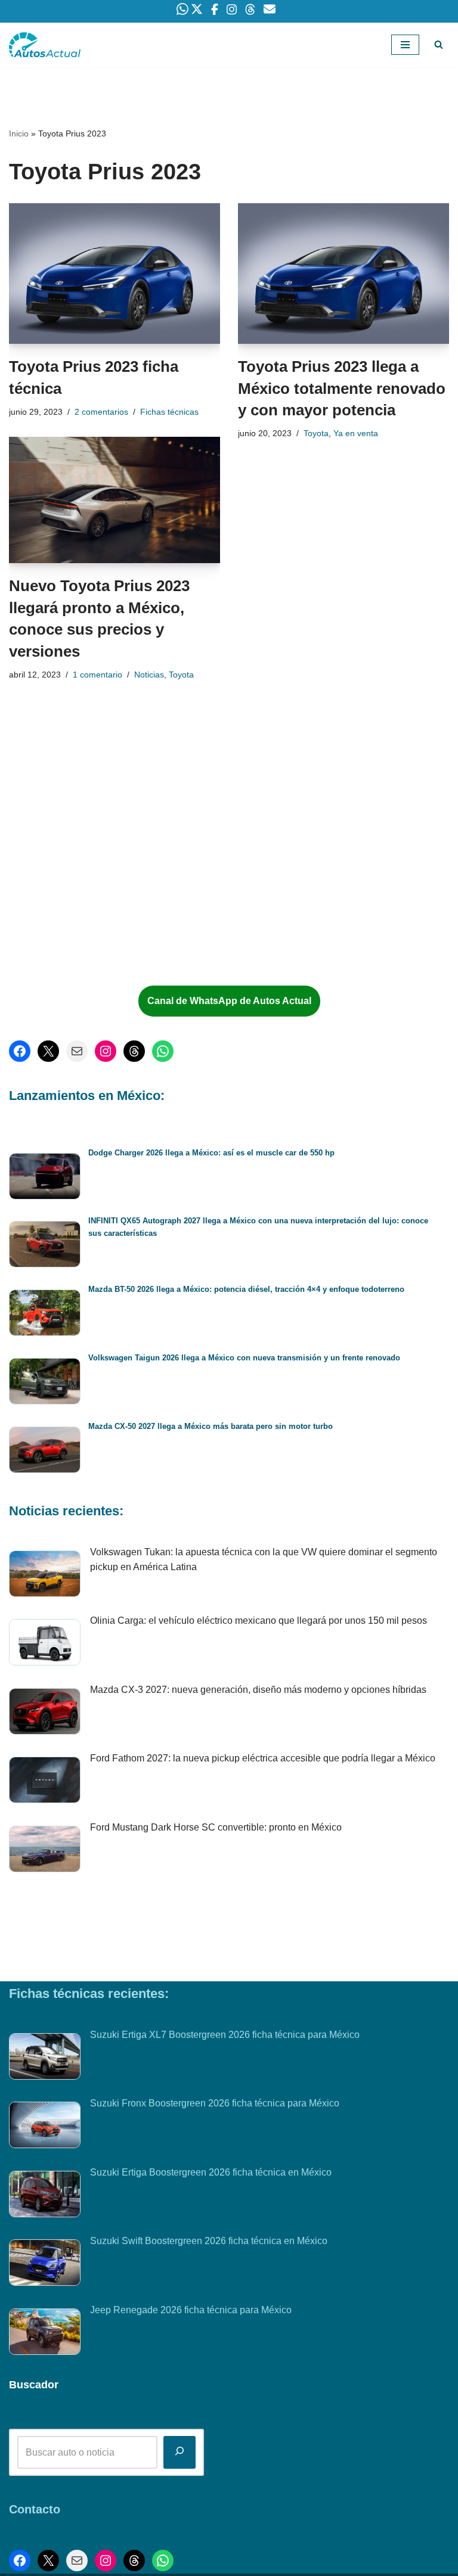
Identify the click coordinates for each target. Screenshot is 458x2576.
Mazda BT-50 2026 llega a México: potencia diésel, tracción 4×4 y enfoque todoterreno (246, 1289)
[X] (48, 1051)
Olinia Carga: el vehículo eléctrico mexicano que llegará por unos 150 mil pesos (259, 1621)
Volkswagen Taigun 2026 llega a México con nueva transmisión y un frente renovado (244, 1358)
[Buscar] (439, 44)
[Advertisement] (101, 878)
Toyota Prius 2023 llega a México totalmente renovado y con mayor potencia (342, 388)
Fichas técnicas (169, 412)
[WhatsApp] (163, 1051)
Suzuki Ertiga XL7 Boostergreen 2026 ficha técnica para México (225, 2035)
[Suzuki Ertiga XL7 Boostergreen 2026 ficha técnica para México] (45, 2059)
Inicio (19, 133)
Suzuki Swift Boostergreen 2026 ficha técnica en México (209, 2241)
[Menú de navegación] (405, 45)
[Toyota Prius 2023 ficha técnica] (114, 274)
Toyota (316, 433)
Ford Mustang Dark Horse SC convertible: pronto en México (216, 1827)
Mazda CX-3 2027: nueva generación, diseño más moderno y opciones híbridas (258, 1690)
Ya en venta (356, 433)
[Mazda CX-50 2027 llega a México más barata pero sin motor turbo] (45, 1452)
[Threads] (134, 1051)
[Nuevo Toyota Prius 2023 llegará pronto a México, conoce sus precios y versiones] (114, 500)
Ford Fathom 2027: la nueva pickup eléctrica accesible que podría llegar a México (263, 1758)
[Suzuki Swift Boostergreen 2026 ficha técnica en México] (45, 2265)
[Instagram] (106, 1051)
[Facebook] (20, 1051)
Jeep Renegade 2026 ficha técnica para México (191, 2310)
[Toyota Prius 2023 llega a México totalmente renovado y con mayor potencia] (343, 274)
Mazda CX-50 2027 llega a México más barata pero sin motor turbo (211, 1426)
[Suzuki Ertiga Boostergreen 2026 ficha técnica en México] (45, 2196)
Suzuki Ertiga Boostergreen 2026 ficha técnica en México (211, 2172)
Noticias (149, 675)
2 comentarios (101, 412)
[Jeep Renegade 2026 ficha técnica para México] (45, 2334)
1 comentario (98, 675)
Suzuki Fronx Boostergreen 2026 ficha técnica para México (215, 2103)
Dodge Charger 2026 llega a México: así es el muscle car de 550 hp (211, 1153)
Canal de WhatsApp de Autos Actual (229, 1001)
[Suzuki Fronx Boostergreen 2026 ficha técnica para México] (45, 2127)
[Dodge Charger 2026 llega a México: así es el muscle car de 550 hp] (45, 1178)
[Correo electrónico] (77, 1051)
